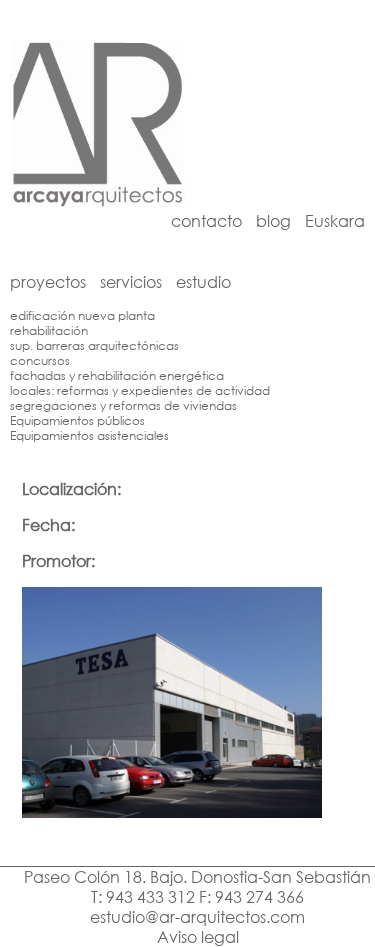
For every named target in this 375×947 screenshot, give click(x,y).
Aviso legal (198, 937)
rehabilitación (49, 330)
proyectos (48, 282)
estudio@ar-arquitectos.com (197, 917)
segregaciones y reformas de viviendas (123, 405)
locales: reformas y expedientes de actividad (140, 390)
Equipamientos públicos (77, 420)
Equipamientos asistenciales (89, 435)
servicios (131, 282)
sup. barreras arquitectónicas (94, 345)
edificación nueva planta (82, 315)
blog (273, 221)
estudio (203, 282)
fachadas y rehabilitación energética (117, 375)
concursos (40, 360)
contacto (206, 221)
